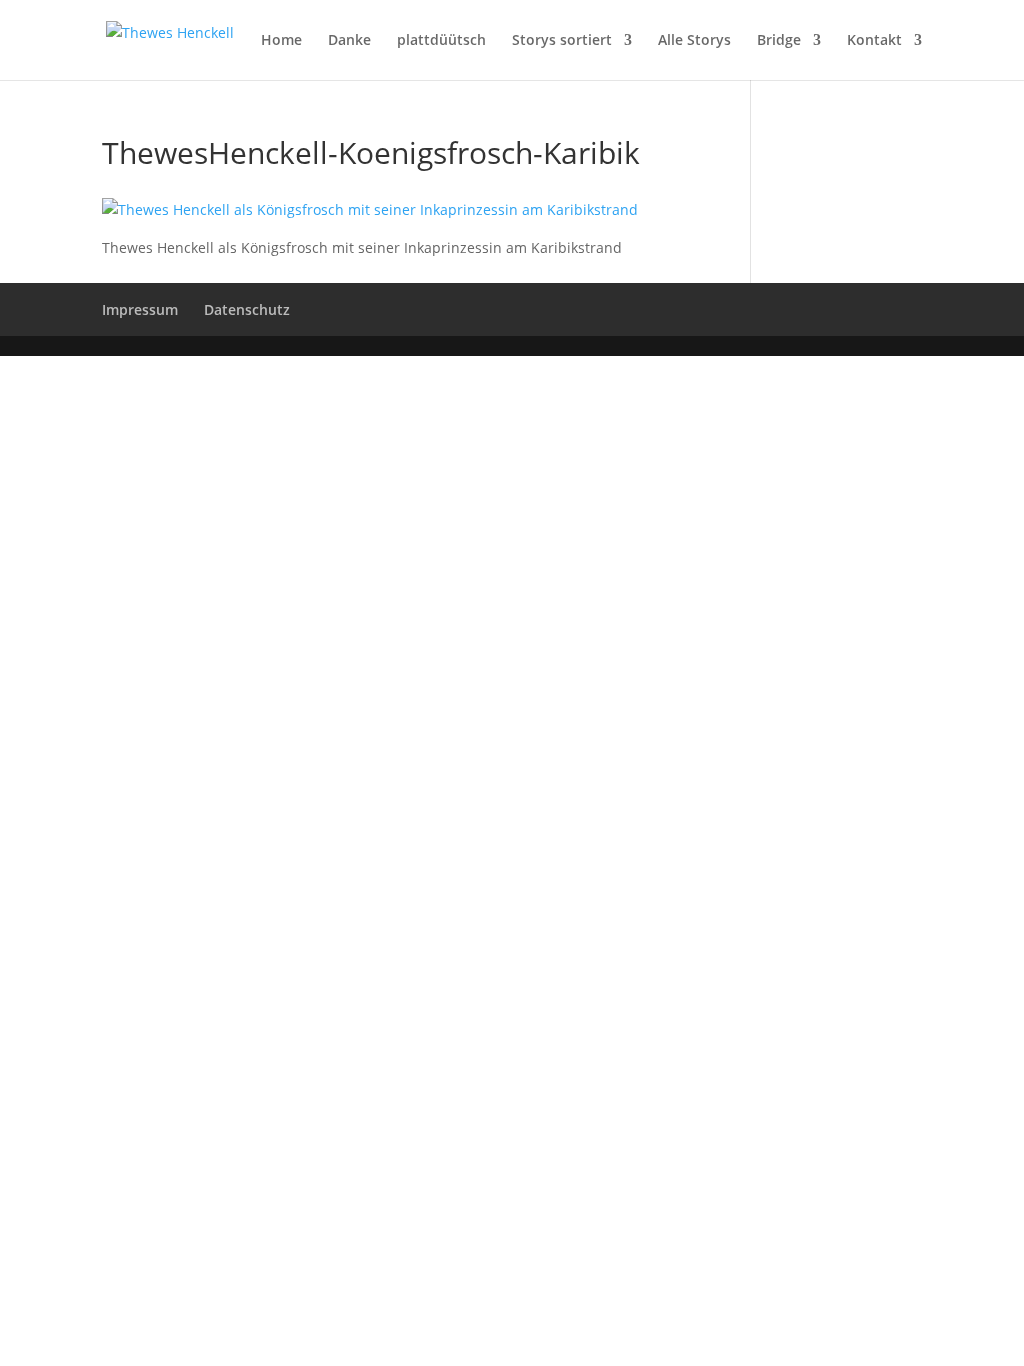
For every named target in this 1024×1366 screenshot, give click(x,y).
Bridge (779, 41)
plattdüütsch (441, 41)
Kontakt (874, 41)
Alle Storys (694, 41)
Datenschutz (247, 309)
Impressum (140, 309)
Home (281, 41)
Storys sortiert (562, 41)
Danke (349, 41)
